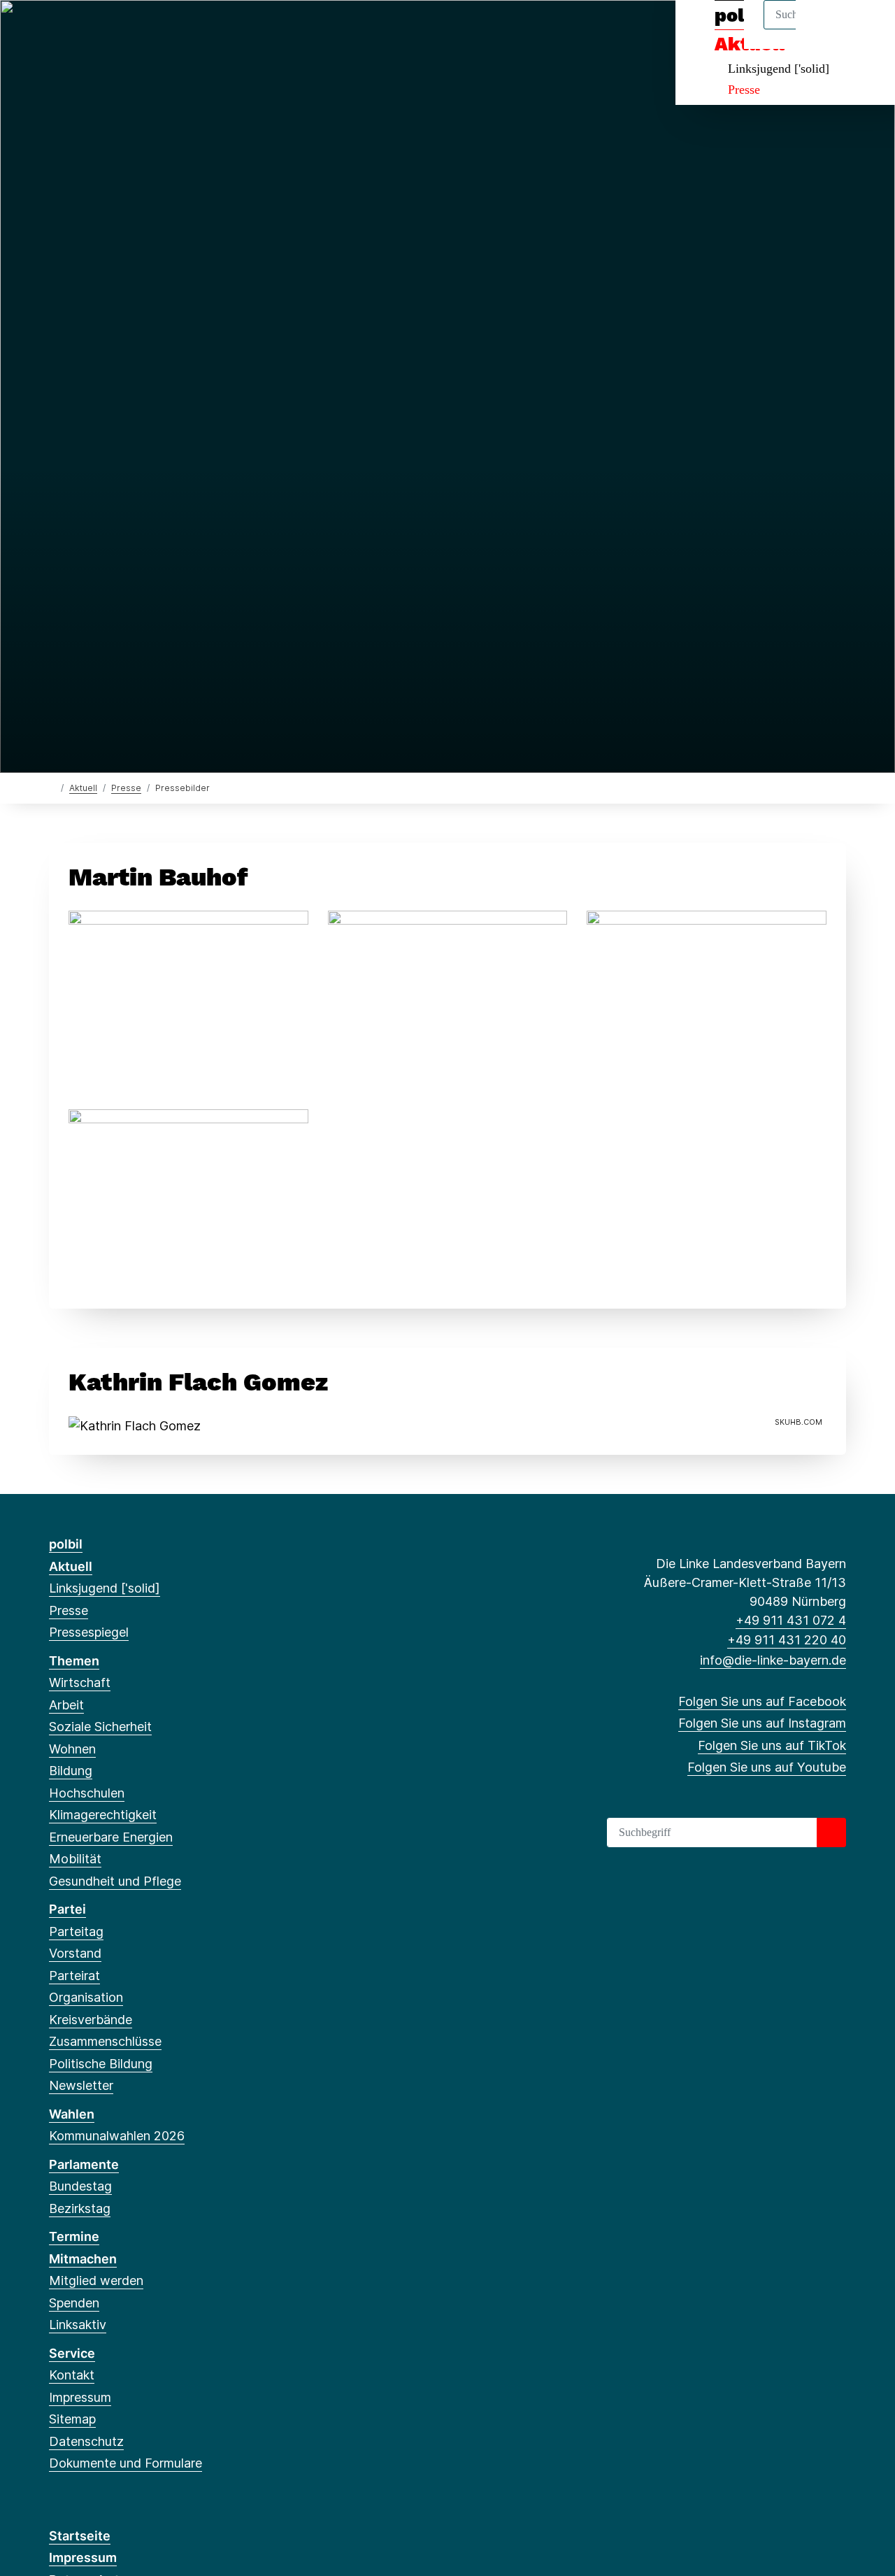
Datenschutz (86, 2441)
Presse (744, 90)
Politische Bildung (101, 2064)
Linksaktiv (78, 2325)
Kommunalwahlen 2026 (117, 2136)
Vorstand (75, 1953)
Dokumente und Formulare (126, 2463)
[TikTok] (102, 29)
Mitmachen (83, 2259)
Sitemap (72, 2419)
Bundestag (80, 2186)
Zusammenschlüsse (105, 2041)
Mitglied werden (96, 2280)
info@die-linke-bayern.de (773, 1660)
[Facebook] (56, 29)
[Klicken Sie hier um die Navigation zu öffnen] (866, 29)
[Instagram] (79, 29)
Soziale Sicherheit (100, 1727)
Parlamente (84, 2164)
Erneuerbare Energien (111, 1837)
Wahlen (72, 2114)
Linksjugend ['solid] (779, 69)
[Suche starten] (831, 1833)
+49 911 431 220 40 (787, 1640)
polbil (66, 1544)
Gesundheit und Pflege (115, 1881)
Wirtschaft (80, 1682)
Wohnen (72, 1749)
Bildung (71, 1771)
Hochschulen (87, 1793)
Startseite (80, 2536)
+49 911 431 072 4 (791, 1620)
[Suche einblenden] (825, 29)
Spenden (74, 2303)
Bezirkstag (80, 2208)
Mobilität (75, 1859)
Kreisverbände (91, 2020)
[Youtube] (126, 29)
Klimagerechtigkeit (103, 1815)
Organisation (86, 1997)
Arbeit (66, 1705)
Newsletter (81, 2085)
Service (72, 2353)
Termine (74, 2236)
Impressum (80, 2397)
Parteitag (76, 1931)
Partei (67, 1909)
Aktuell (83, 788)
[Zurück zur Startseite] (52, 787)
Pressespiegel (89, 1632)
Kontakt (72, 2375)
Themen (74, 1661)
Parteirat (74, 1976)
